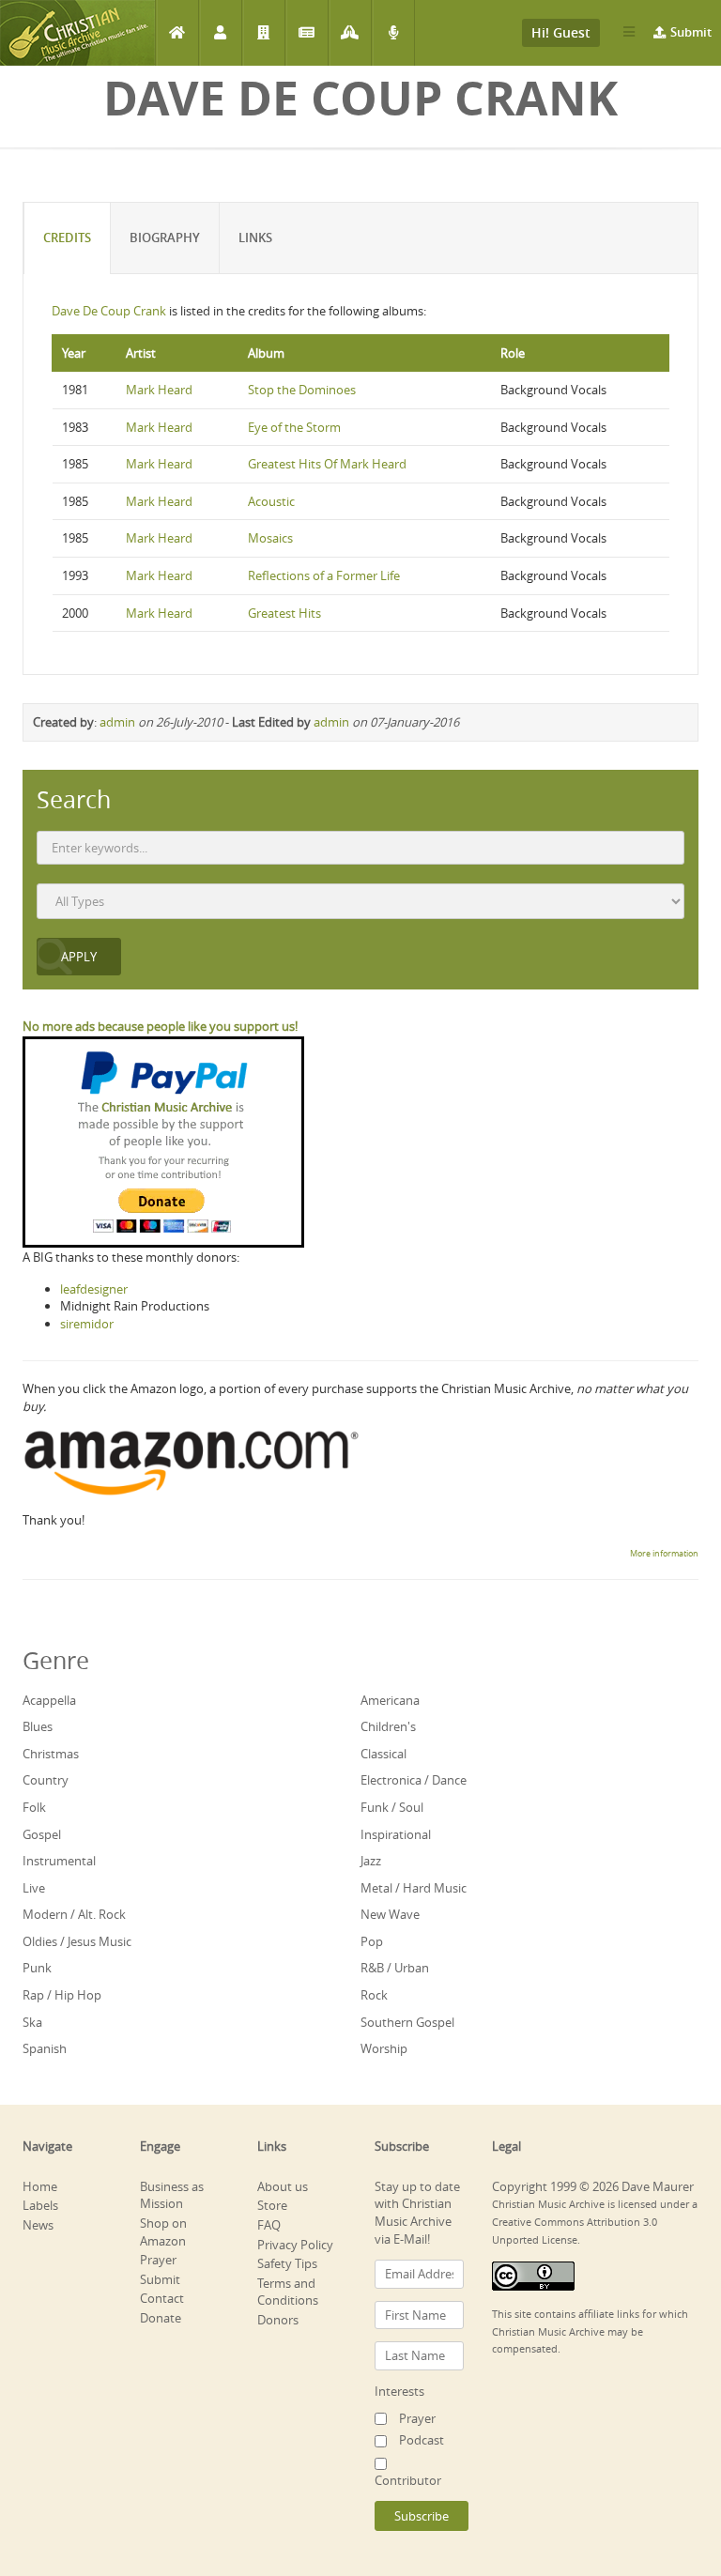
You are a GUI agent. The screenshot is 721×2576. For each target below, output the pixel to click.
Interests (399, 2391)
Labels (263, 33)
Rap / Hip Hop (62, 1995)
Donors (278, 2320)
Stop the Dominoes (302, 390)
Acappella (49, 1700)
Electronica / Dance (414, 1780)
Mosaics (270, 538)
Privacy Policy (295, 2245)
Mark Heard (159, 390)
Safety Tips (287, 2263)
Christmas (51, 1754)
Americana (390, 1700)
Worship (384, 2048)
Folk (34, 1807)
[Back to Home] (77, 33)
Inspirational (396, 1834)
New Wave (390, 1914)
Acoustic (271, 501)
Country (46, 1780)
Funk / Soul (392, 1807)
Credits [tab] (67, 238)
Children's (388, 1726)
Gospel (42, 1834)
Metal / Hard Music (414, 1888)
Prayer (350, 33)
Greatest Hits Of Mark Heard (327, 464)
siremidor (87, 1324)
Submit (691, 32)
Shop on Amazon (163, 2232)
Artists (220, 33)
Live (34, 1888)
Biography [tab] (165, 238)
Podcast (393, 33)
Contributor (408, 2480)
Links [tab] (255, 238)
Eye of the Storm (294, 427)
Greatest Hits (284, 613)
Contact (162, 2298)
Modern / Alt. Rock (74, 1914)
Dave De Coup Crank (109, 311)
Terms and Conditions (288, 2292)
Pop (372, 1941)
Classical (384, 1754)
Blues (38, 1726)
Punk (37, 1968)
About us (283, 2186)
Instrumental (59, 1861)
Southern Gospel (407, 2022)
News (307, 33)
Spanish (45, 2048)
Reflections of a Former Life (324, 575)
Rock (374, 1995)
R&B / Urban (395, 1968)
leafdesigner (94, 1289)
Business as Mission (172, 2195)
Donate (161, 2318)
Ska (32, 2022)
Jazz (371, 1861)
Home (177, 33)
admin (117, 722)
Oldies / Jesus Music (77, 1941)
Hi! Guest (561, 32)
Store (272, 2205)
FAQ (269, 2225)
